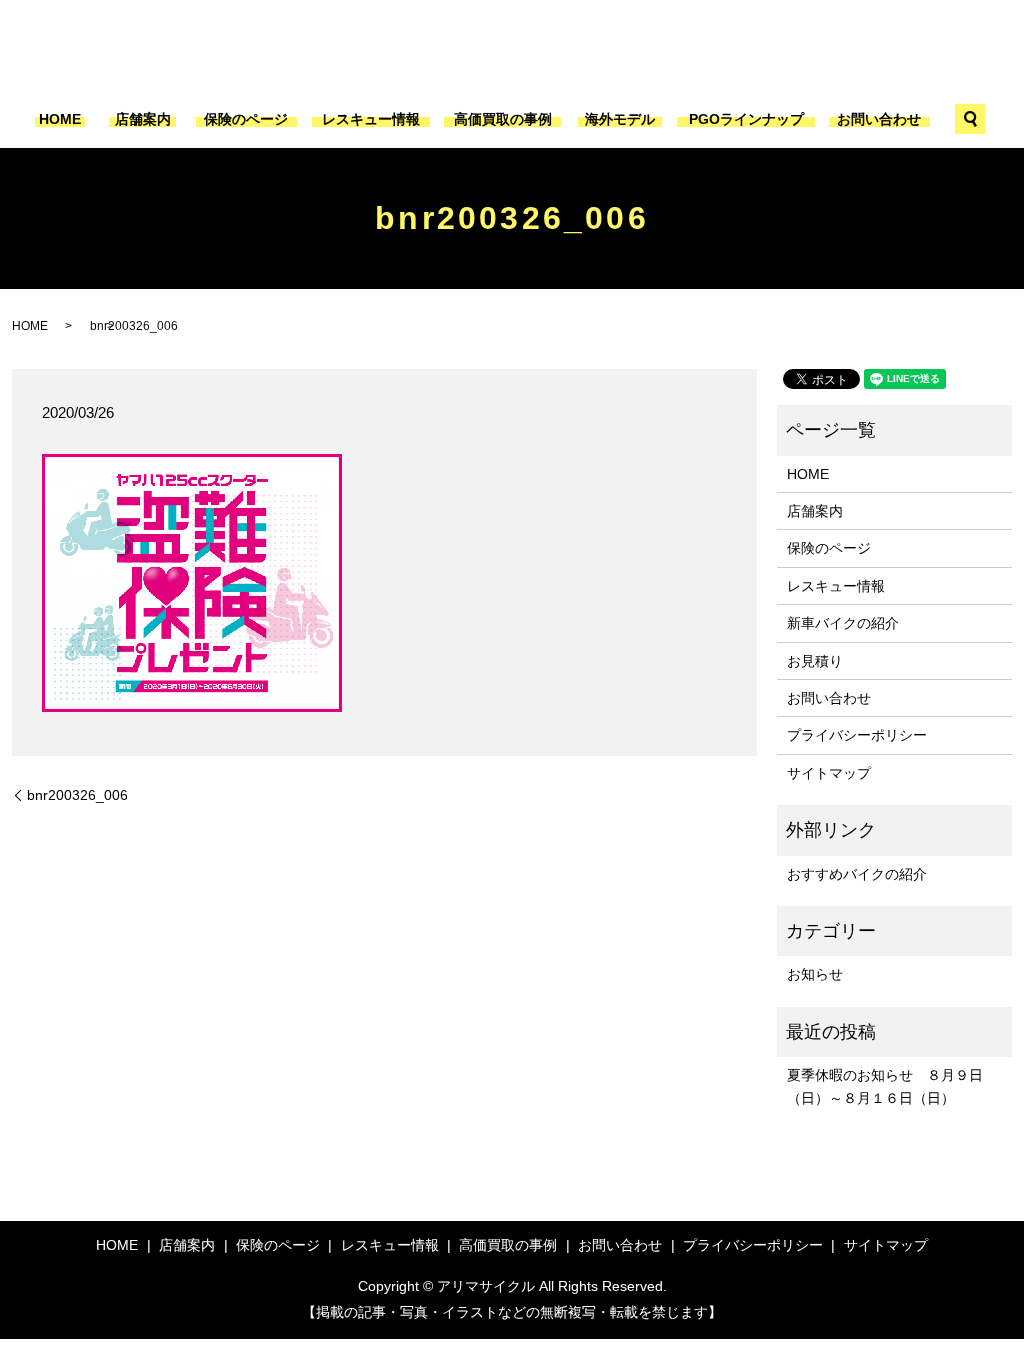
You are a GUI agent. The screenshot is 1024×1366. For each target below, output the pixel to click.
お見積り (815, 661)
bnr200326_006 (77, 795)
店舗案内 (143, 119)
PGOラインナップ (746, 119)
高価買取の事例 (503, 119)
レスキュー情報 (371, 119)
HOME (60, 119)
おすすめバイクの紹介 (857, 874)
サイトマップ (829, 773)
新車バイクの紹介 (843, 623)
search (970, 119)
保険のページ (246, 119)
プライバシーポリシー (857, 735)
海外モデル (620, 119)
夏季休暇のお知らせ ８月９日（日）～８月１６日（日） (885, 1086)
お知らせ (815, 974)
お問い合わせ (879, 119)
